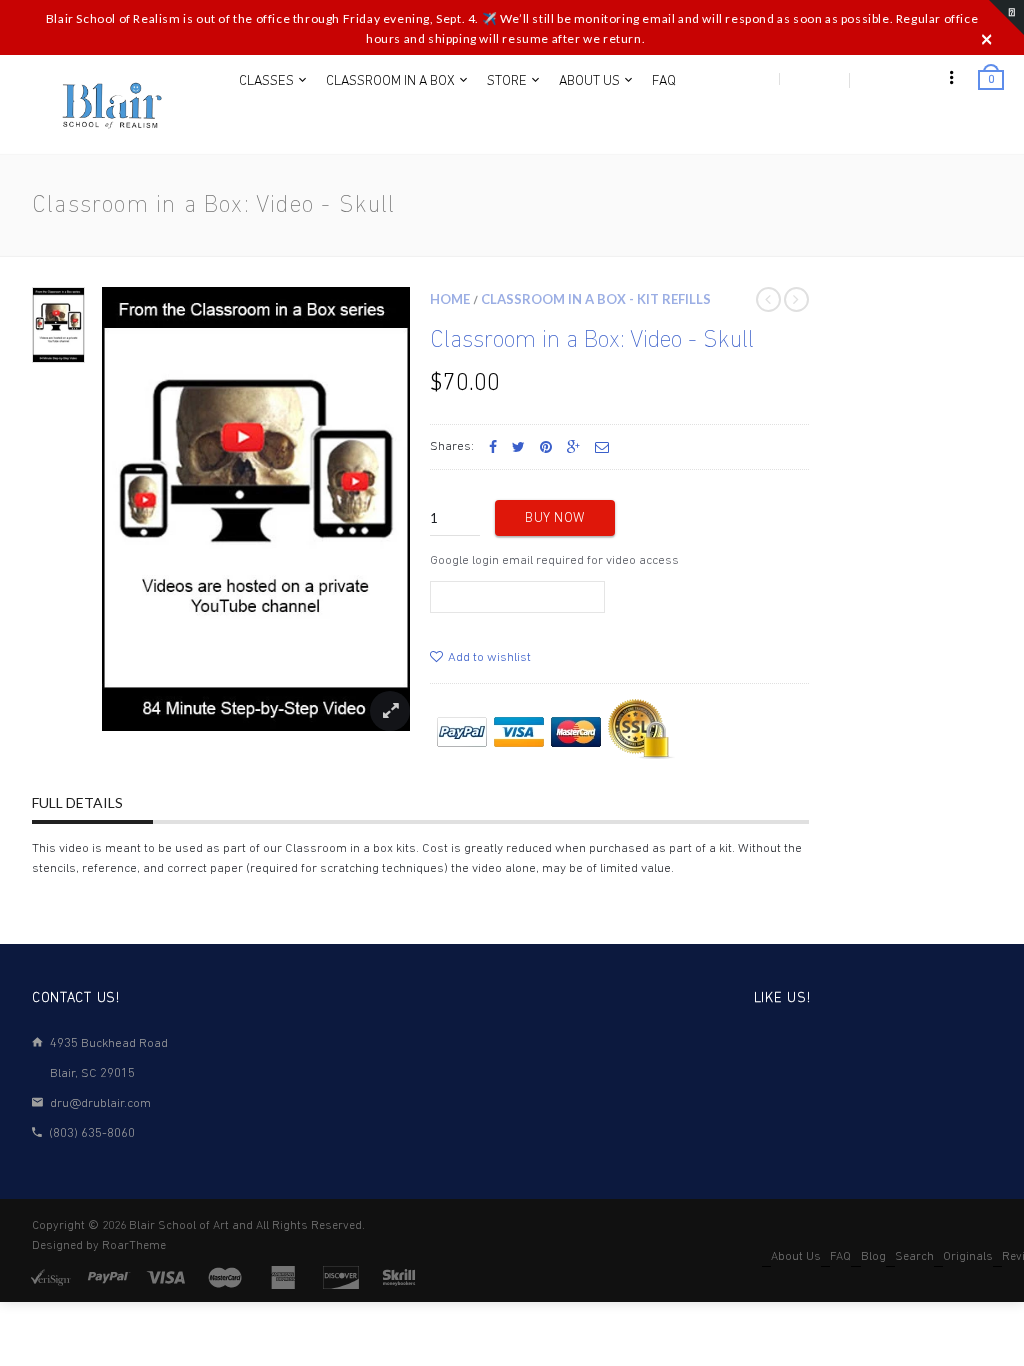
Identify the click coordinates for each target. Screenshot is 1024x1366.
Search (914, 1257)
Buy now (555, 518)
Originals (968, 1257)
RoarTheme (134, 1246)
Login (752, 79)
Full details (77, 802)
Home (450, 299)
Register (813, 79)
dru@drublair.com (100, 1103)
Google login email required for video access (554, 560)
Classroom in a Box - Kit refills (596, 299)
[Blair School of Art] (110, 105)
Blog (873, 1257)
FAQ (840, 1257)
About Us (796, 1257)
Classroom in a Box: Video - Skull (592, 341)
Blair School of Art (179, 1226)
